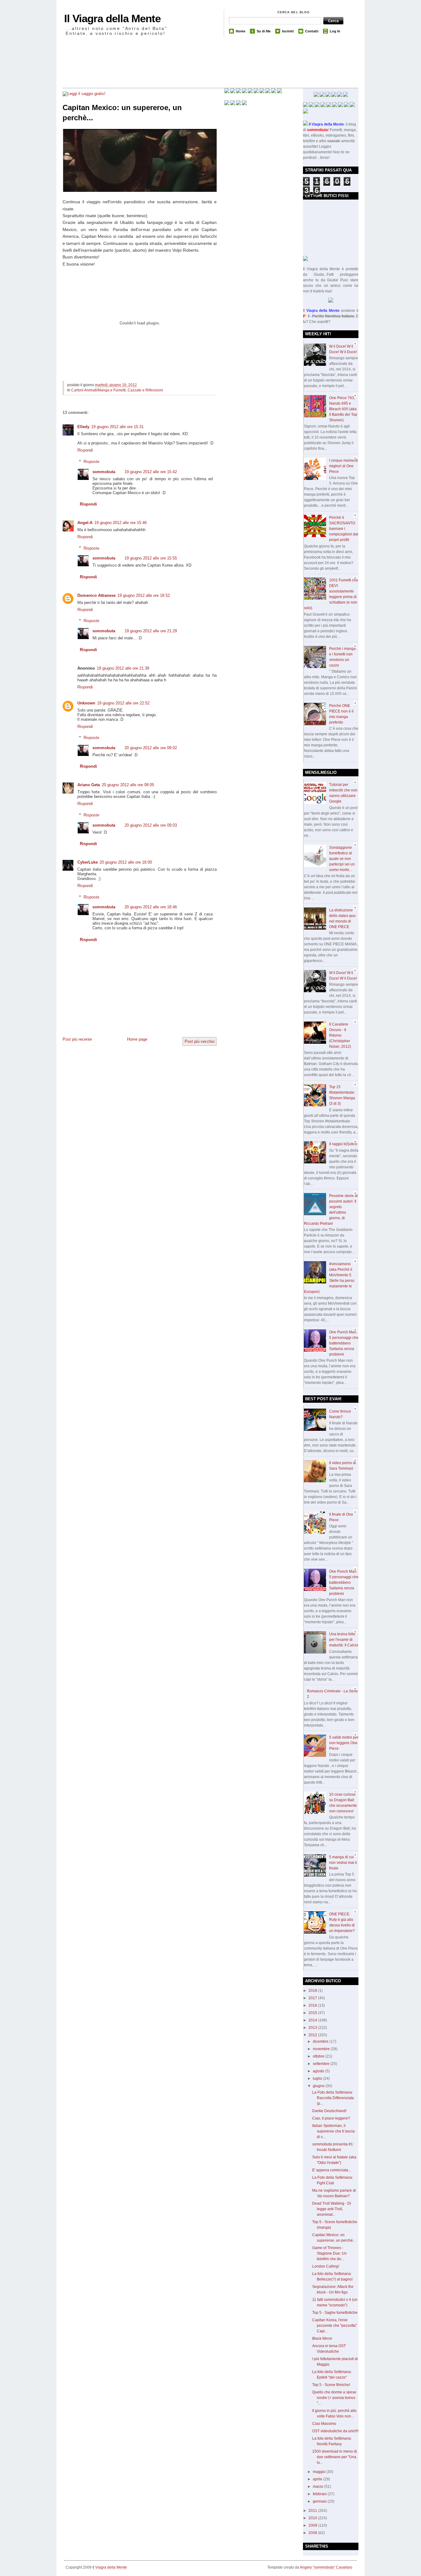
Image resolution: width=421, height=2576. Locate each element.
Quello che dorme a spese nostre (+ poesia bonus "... (334, 2398)
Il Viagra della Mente (112, 18)
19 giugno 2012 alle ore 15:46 (121, 523)
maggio (320, 2472)
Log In (335, 31)
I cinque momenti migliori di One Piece (343, 466)
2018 (313, 1991)
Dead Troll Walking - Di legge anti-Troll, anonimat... (332, 2209)
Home (241, 31)
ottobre (319, 2056)
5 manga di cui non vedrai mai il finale (343, 1863)
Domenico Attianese (96, 595)
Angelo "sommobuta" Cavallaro (326, 2567)
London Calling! (326, 2266)
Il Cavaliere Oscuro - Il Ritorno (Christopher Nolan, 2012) (340, 1035)
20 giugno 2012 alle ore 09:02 (151, 748)
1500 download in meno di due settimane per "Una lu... (335, 2457)
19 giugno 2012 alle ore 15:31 (117, 427)
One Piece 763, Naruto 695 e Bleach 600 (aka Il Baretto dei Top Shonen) (343, 409)
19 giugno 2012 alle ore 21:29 (151, 631)
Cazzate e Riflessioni (145, 390)
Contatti (312, 31)
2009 (313, 2525)
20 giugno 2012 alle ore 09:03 (151, 825)
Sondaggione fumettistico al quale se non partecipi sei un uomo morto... (342, 859)
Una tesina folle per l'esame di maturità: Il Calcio (344, 1640)
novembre (322, 2049)
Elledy (83, 427)
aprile (318, 2479)
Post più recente (77, 1039)
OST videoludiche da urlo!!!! (335, 2431)
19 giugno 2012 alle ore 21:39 (123, 668)
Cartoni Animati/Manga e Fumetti (98, 390)
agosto (319, 2071)
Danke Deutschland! (329, 2111)
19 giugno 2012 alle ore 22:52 (123, 703)
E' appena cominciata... (332, 2170)
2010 (313, 2518)
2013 (313, 2028)
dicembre (321, 2041)
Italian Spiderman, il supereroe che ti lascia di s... (333, 2131)
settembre (322, 2064)
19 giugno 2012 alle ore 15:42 (151, 472)
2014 (313, 2020)
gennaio (320, 2501)
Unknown (86, 703)
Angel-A (85, 523)
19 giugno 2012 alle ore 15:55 (151, 558)
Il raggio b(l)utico (343, 1144)
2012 (313, 2035)
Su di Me (264, 31)
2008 (313, 2533)
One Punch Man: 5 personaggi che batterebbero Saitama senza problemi (344, 1343)
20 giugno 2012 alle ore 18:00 (126, 862)
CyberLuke (88, 862)
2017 (313, 1998)
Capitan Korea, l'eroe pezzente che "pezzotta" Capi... (335, 2326)
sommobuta (104, 472)
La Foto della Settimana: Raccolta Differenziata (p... (333, 2098)
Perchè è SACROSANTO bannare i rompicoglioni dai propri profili (344, 529)
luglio (318, 2079)
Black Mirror (322, 2339)
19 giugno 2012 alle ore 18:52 (144, 595)
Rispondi (85, 450)
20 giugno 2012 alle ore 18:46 (151, 907)
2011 (313, 2511)
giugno (319, 2086)
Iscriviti (288, 31)
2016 (313, 2005)
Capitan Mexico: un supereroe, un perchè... (122, 113)
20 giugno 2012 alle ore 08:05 (128, 785)
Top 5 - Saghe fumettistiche (335, 2313)
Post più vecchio (200, 1041)
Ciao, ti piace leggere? (331, 2118)
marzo (319, 2487)
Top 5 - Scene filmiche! (331, 2385)
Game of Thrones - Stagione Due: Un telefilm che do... (329, 2253)
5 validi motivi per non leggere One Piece (344, 1743)
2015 (313, 2013)
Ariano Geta (89, 785)
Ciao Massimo (324, 2424)
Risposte (91, 462)
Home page (137, 1039)
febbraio (320, 2494)
